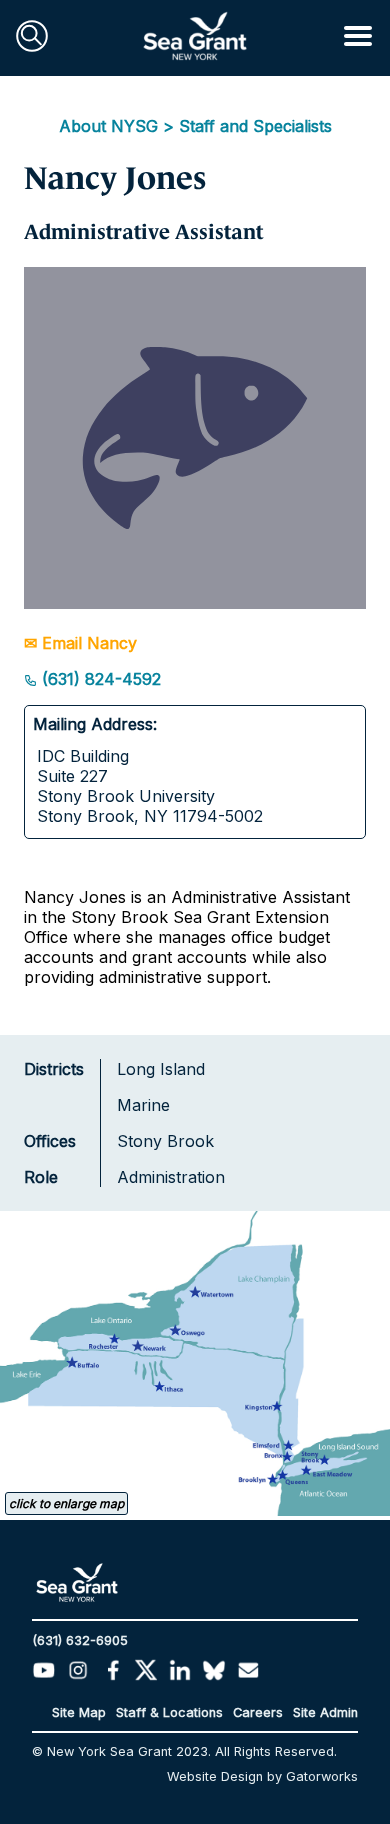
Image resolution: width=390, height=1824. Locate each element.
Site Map (79, 1712)
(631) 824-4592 (99, 679)
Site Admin (325, 1712)
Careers (258, 1712)
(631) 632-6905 (80, 1640)
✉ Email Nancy (80, 643)
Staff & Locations (169, 1712)
